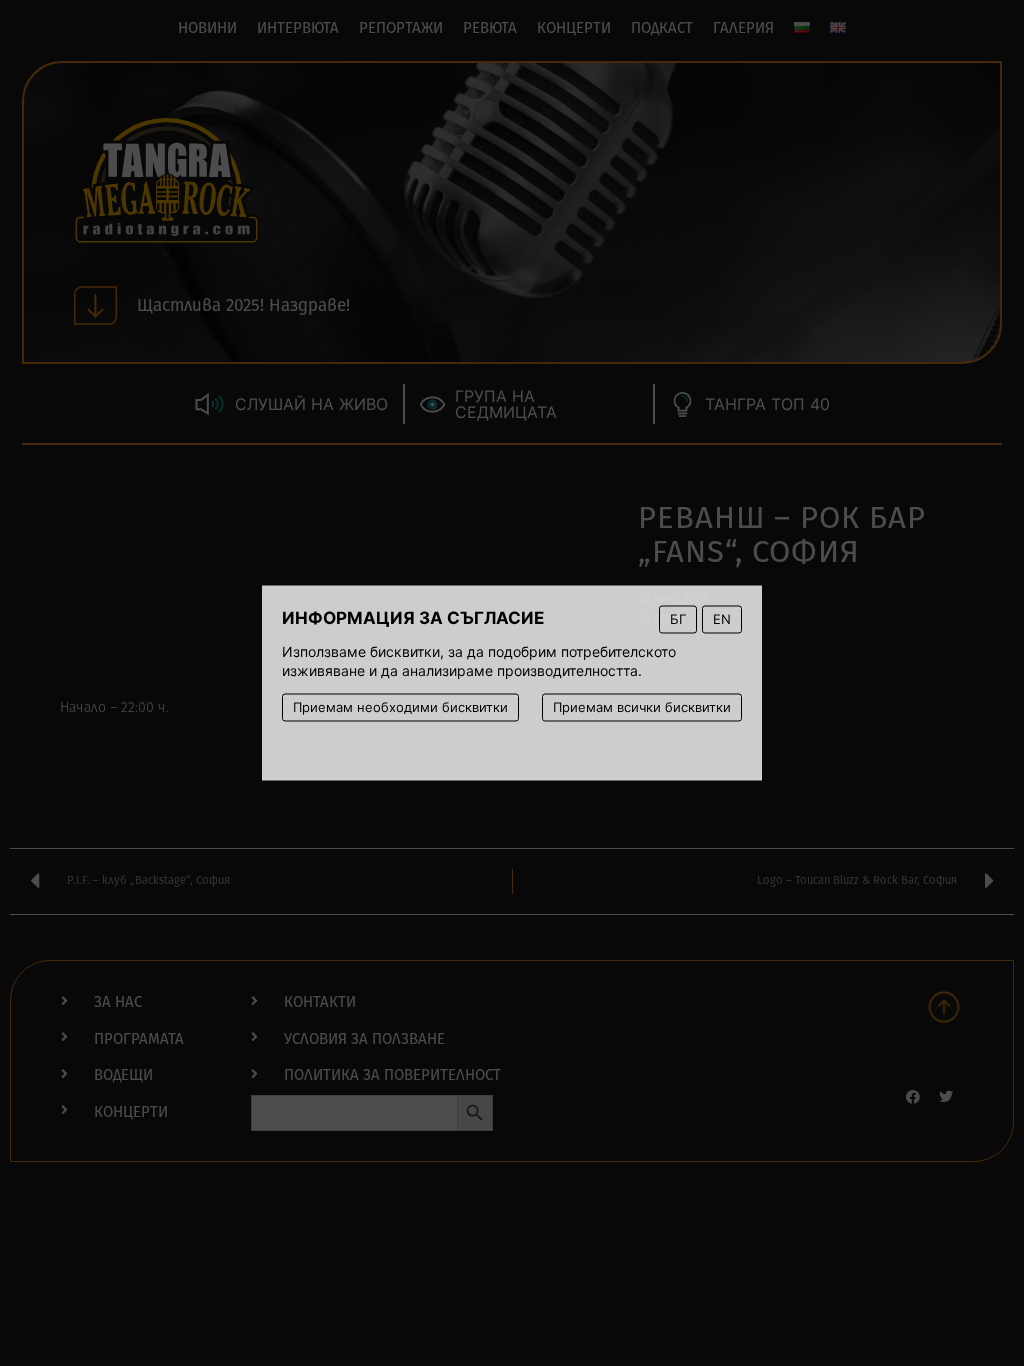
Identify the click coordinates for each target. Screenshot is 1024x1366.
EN (722, 619)
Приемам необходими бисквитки (400, 707)
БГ (678, 619)
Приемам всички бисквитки (642, 707)
